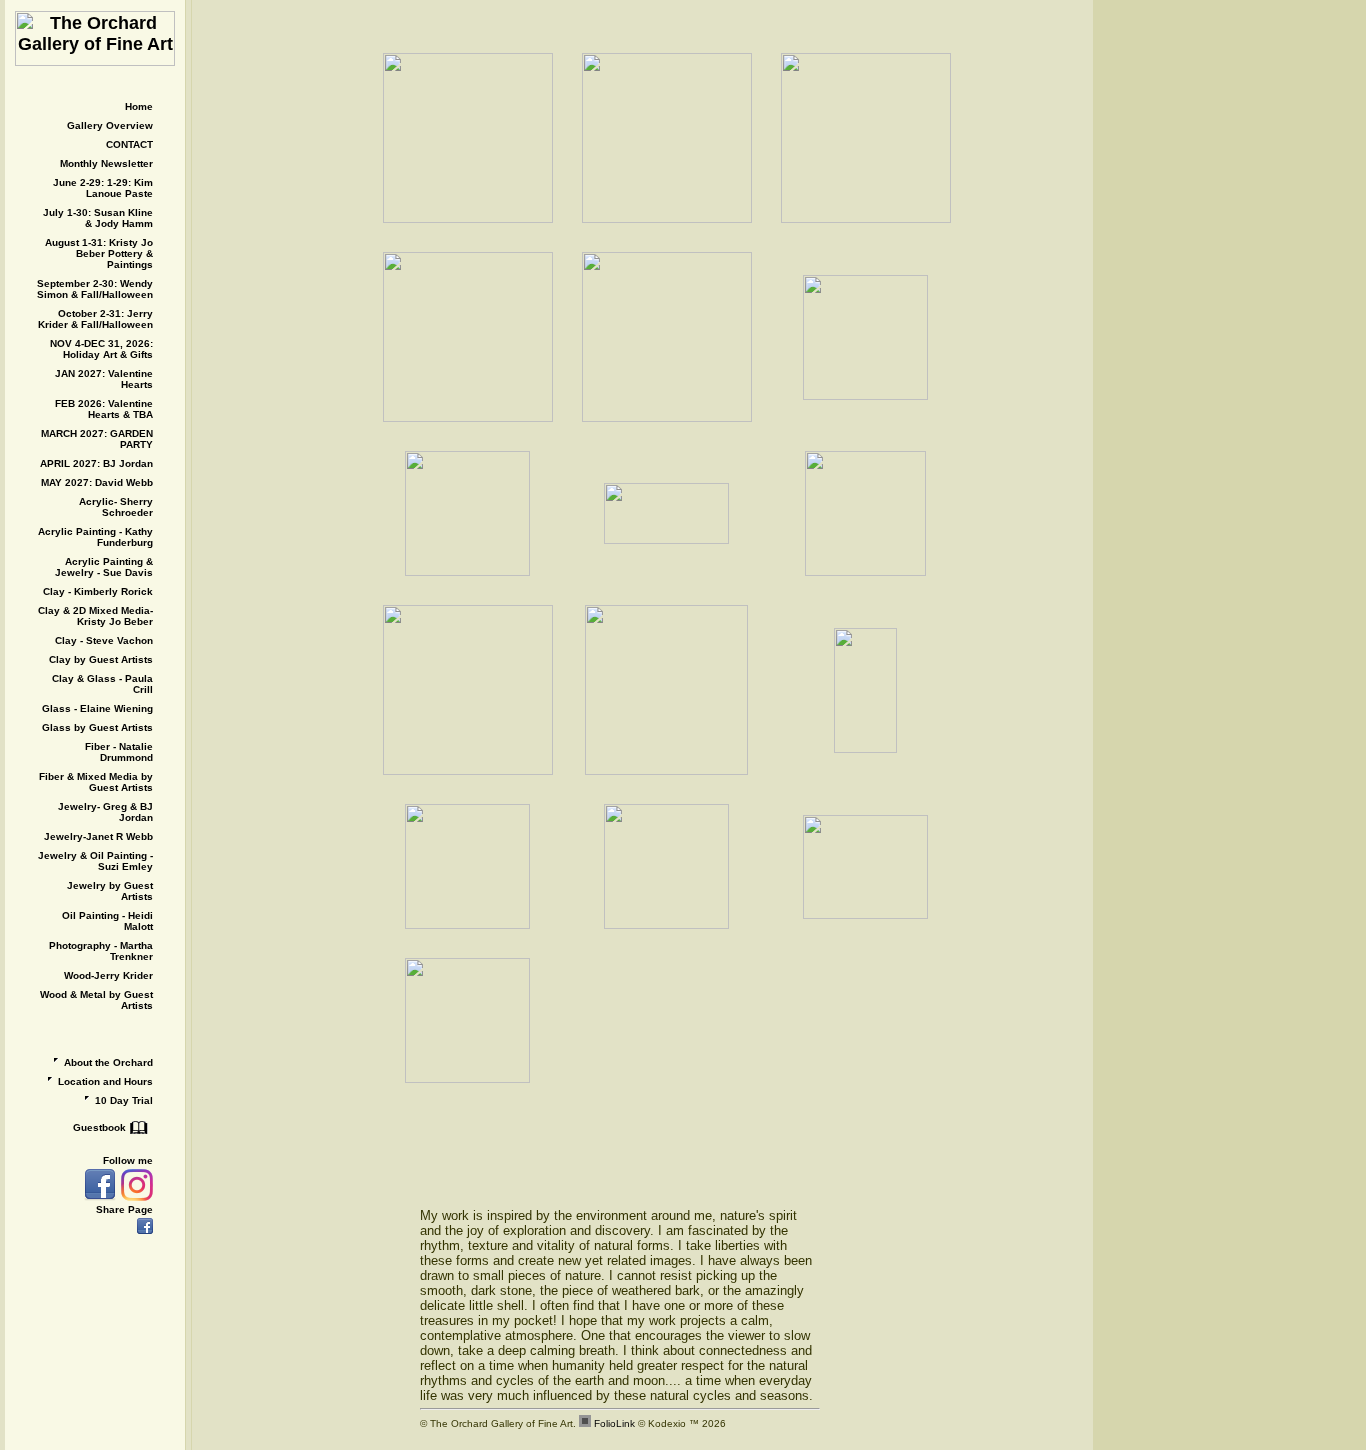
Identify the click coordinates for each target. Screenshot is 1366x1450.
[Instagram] (134, 1185)
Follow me (128, 1160)
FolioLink (614, 1423)
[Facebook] (97, 1185)
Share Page (124, 1209)
